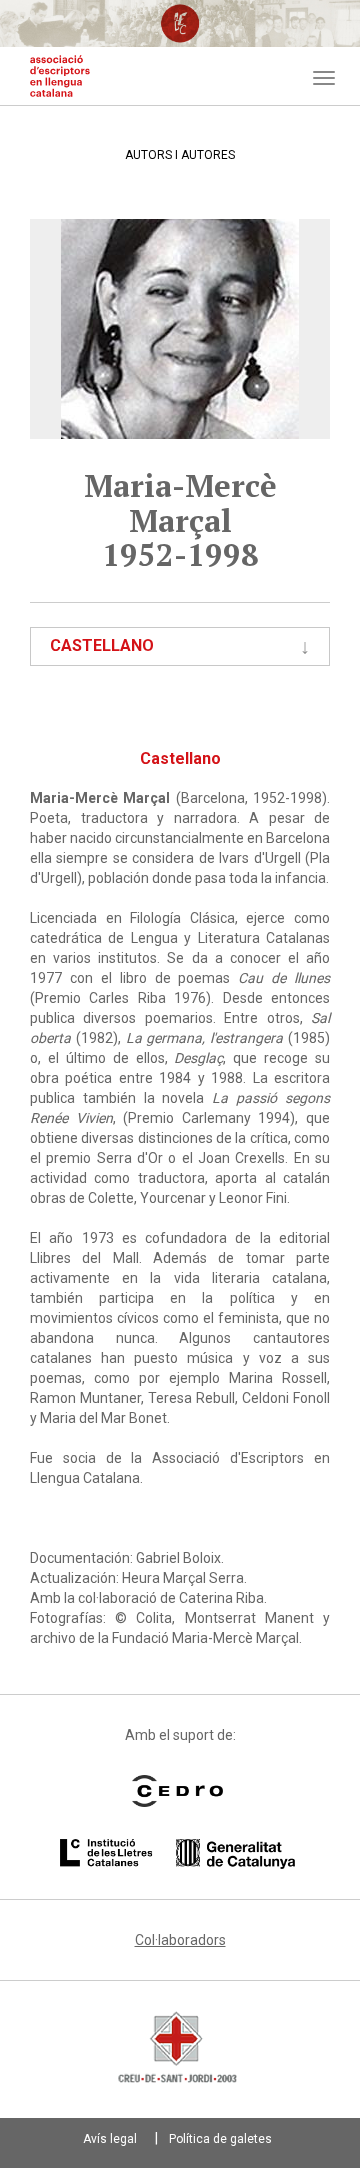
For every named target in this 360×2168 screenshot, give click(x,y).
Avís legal (110, 2139)
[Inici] (60, 76)
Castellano (102, 645)
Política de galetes (220, 2139)
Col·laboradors (180, 1940)
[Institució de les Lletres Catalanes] (177, 1854)
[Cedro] (177, 1791)
